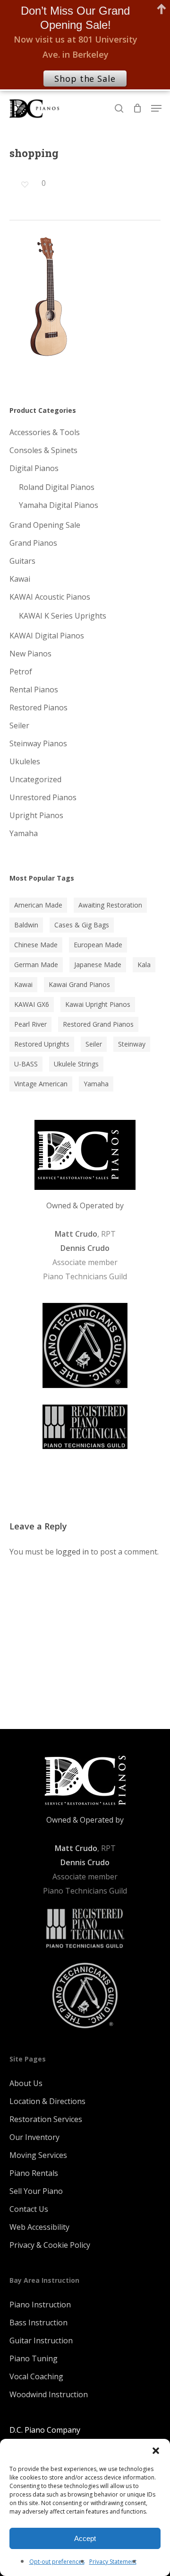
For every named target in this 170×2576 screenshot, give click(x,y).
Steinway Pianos (38, 743)
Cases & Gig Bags (82, 925)
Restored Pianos (38, 707)
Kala (144, 965)
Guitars (22, 561)
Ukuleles (25, 761)
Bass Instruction (38, 2323)
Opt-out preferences (57, 2562)
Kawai (20, 579)
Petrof (21, 672)
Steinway (132, 1044)
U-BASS (26, 1064)
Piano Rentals (34, 2173)
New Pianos (30, 654)
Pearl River (30, 1024)
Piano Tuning (34, 2358)
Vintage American (41, 1084)
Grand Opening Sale (45, 525)
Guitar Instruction (41, 2340)
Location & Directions (47, 2101)
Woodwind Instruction (49, 2394)
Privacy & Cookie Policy (50, 2245)
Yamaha (24, 833)
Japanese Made (98, 965)
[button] (156, 2451)
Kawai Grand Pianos (79, 984)
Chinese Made (36, 945)
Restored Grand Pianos (98, 1024)
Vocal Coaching (36, 2376)
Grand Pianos (33, 543)
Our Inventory (34, 2137)
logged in (72, 1552)
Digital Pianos (34, 468)
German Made (36, 965)
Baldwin (26, 925)
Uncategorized (35, 779)
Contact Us (29, 2209)
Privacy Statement (113, 2562)
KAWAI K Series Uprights (63, 616)
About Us (26, 2083)
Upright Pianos (36, 815)
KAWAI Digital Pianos (47, 636)
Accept (85, 2538)
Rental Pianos (34, 690)
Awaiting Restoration (110, 905)
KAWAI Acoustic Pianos (50, 597)
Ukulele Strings (76, 1064)
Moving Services (38, 2155)
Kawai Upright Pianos (98, 1004)
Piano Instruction (40, 2305)
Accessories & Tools (45, 432)
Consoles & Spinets (43, 450)
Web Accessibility (39, 2227)
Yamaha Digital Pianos (59, 505)
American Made (38, 905)
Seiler (19, 725)
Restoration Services (46, 2119)
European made (98, 945)
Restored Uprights (42, 1044)
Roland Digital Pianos (57, 487)
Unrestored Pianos (43, 797)
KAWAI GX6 (32, 1004)
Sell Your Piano (36, 2191)
